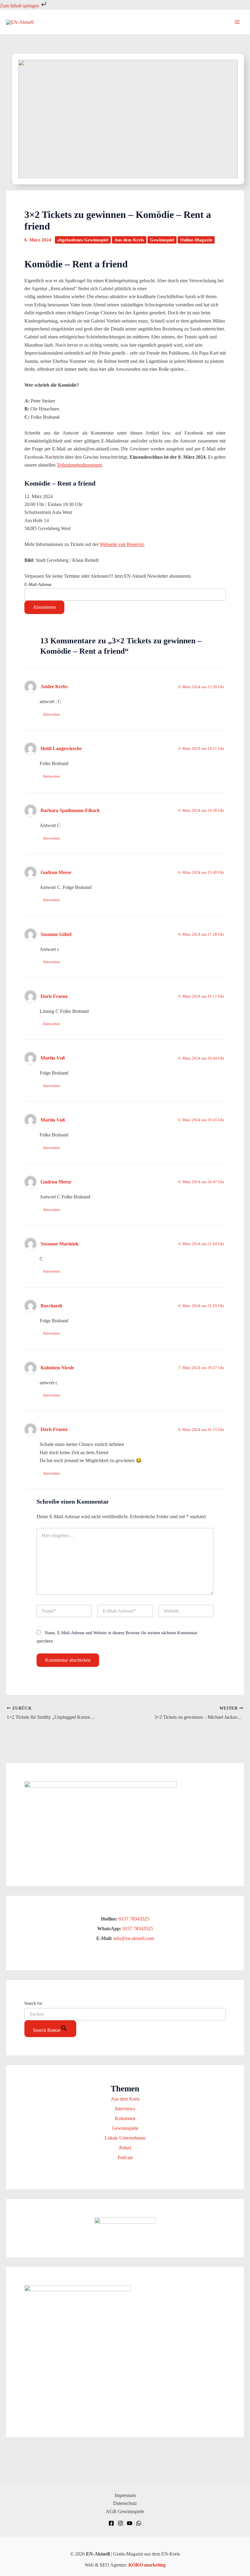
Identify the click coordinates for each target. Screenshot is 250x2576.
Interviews (125, 2109)
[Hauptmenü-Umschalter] (237, 22)
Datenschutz (125, 2503)
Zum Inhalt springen (20, 6)
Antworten (51, 714)
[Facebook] (111, 2523)
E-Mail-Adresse (38, 585)
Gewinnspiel (162, 240)
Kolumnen (125, 2118)
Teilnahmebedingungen (79, 465)
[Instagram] (120, 2523)
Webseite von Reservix (122, 544)
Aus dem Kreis (129, 240)
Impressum (125, 2495)
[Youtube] (130, 2523)
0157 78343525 (134, 1919)
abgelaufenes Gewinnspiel (83, 240)
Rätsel (125, 2148)
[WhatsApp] (139, 2523)
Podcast (125, 2157)
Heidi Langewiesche (61, 748)
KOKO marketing (147, 2565)
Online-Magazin (196, 240)
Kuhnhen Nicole (57, 1368)
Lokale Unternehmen (125, 2138)
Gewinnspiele (125, 2128)
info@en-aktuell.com (133, 1938)
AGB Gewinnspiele (125, 2511)
